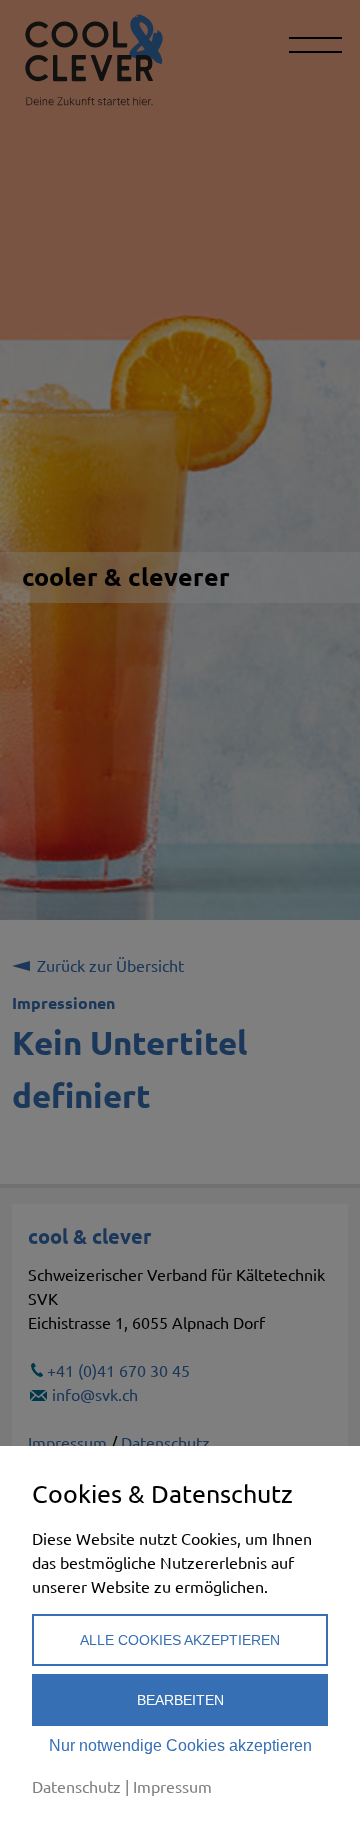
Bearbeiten (180, 1700)
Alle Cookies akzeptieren (180, 1640)
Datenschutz (76, 1786)
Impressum (172, 1786)
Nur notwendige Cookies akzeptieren (180, 1745)
